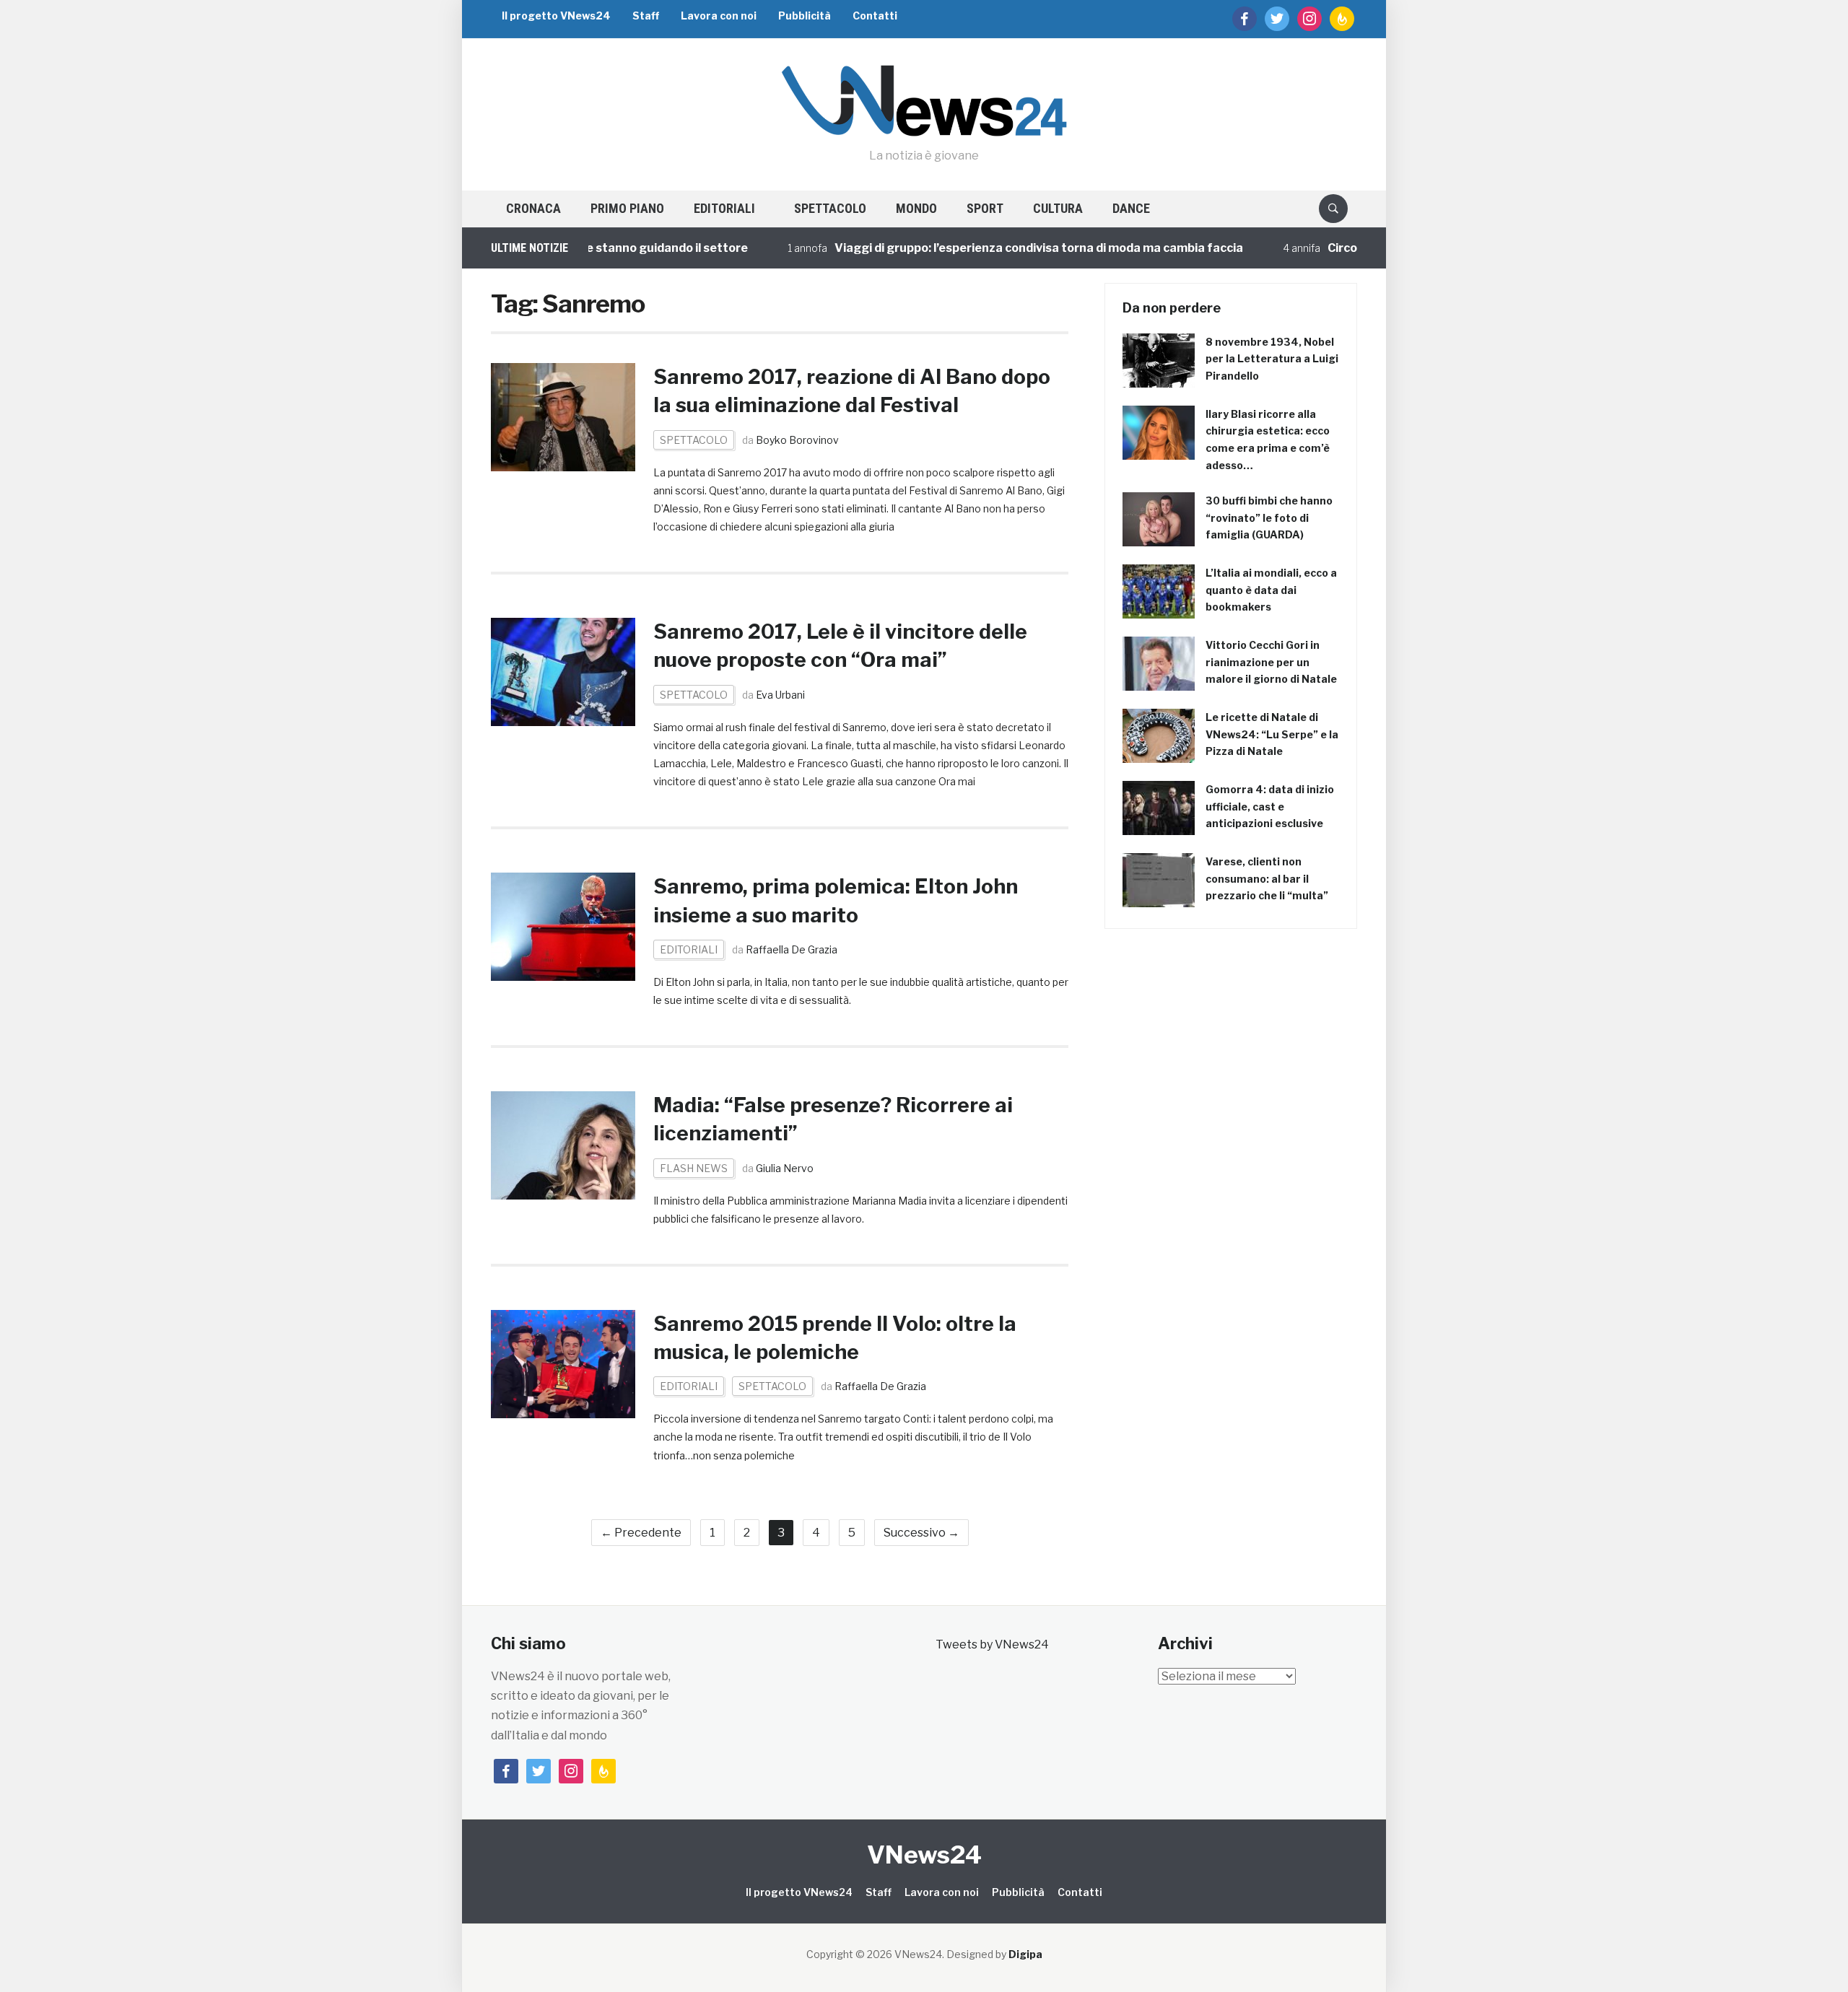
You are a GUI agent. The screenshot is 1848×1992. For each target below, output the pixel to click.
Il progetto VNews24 (556, 16)
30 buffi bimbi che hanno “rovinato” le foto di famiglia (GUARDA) (1269, 518)
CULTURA (1058, 208)
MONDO (916, 208)
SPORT (985, 208)
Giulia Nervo (785, 1168)
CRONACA (533, 208)
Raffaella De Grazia (792, 949)
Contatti (875, 16)
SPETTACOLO (830, 208)
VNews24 (924, 1855)
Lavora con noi (719, 16)
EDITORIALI (724, 208)
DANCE (1131, 208)
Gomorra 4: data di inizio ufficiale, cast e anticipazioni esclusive (1270, 807)
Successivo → (921, 1533)
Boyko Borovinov (797, 440)
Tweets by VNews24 (992, 1644)
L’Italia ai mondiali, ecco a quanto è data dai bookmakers (1271, 590)
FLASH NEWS (694, 1168)
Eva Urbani (780, 695)
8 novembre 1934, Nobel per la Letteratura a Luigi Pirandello (1272, 359)
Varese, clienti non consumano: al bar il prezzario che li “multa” (1267, 879)
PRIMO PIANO (627, 208)
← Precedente (641, 1533)
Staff (646, 16)
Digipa (1025, 1954)
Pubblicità (805, 16)
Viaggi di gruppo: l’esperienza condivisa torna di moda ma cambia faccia (995, 248)
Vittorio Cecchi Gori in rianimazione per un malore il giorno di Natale (1271, 662)
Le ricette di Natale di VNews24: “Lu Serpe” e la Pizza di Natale (1272, 734)
